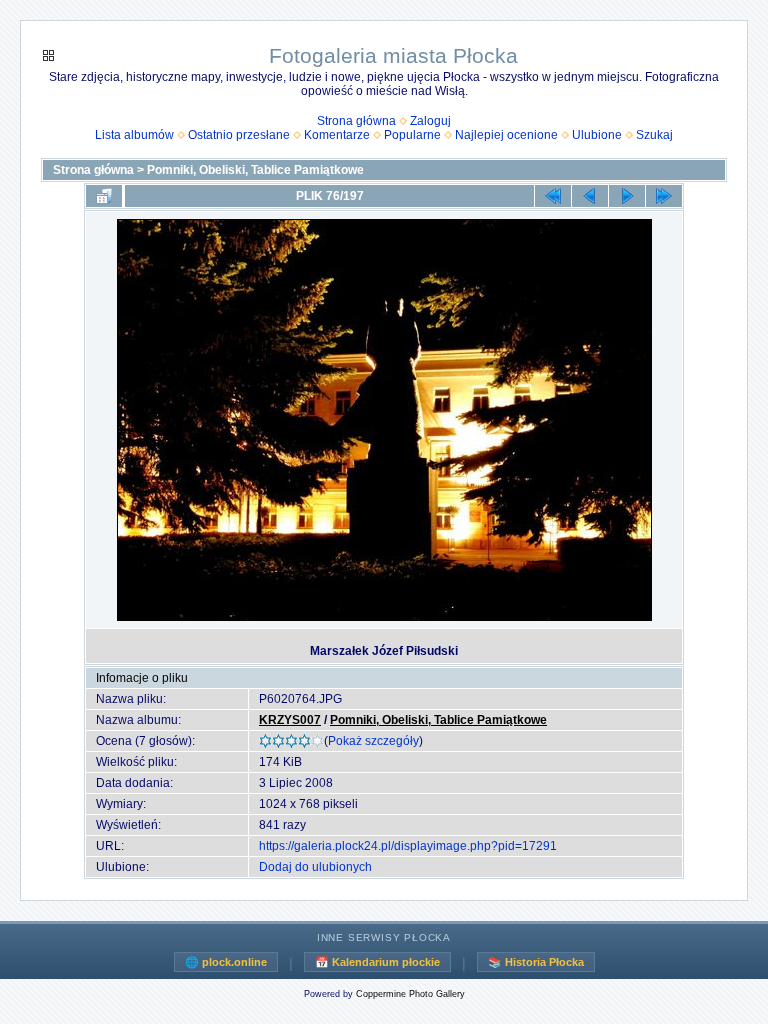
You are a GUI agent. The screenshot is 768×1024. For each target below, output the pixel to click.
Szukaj (654, 135)
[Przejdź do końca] (664, 196)
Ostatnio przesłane (239, 135)
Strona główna (356, 121)
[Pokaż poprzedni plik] (590, 196)
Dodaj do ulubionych (315, 867)
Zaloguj (430, 121)
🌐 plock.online (226, 962)
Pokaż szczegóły (373, 741)
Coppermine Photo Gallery (410, 994)
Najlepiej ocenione (506, 135)
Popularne (412, 135)
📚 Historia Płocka (536, 962)
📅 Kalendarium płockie (377, 962)
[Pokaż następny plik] (627, 196)
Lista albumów (134, 135)
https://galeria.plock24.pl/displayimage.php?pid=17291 (408, 846)
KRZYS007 (290, 720)
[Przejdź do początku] (553, 196)
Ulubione (597, 135)
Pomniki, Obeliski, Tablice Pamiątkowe (255, 170)
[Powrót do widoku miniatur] (104, 196)
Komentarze (337, 135)
